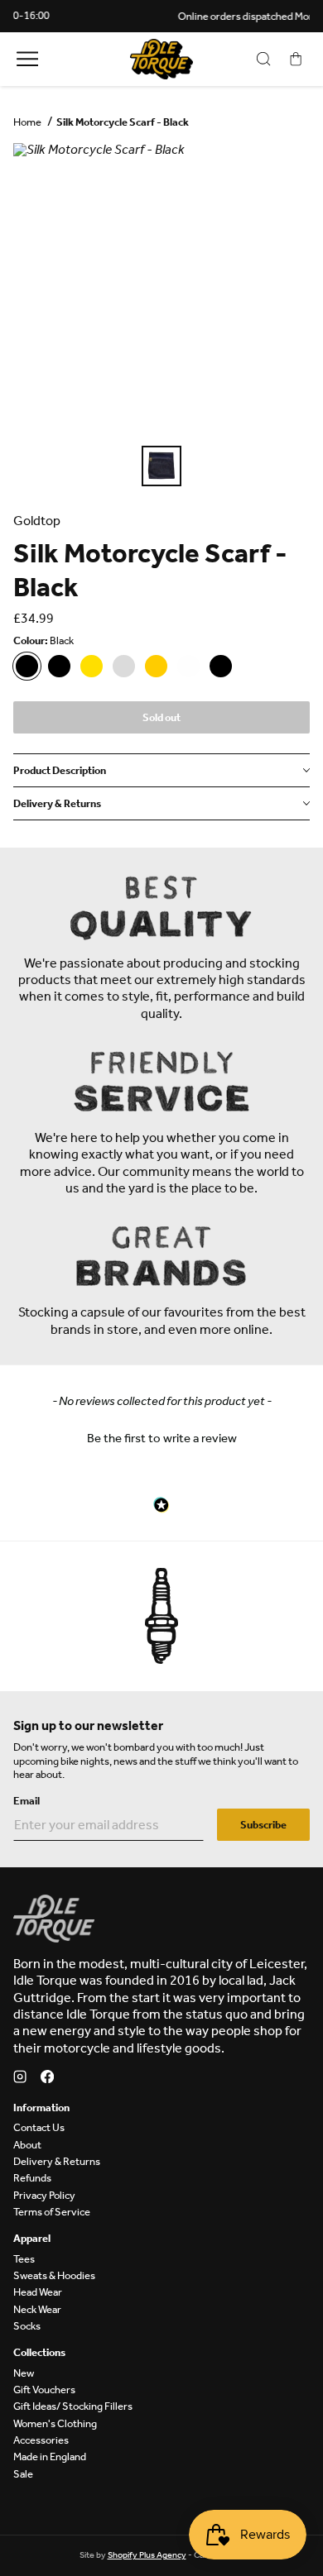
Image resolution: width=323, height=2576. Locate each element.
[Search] (264, 59)
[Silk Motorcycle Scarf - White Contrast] (221, 666)
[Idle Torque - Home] (161, 59)
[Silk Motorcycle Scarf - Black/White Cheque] (124, 666)
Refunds (32, 2178)
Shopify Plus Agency (147, 2555)
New (24, 2373)
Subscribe (263, 1825)
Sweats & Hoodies (54, 2275)
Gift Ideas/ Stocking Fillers (73, 2406)
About (27, 2145)
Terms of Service (52, 2212)
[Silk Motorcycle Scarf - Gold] (156, 666)
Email (27, 1801)
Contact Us (39, 2127)
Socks (27, 2326)
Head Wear (38, 2292)
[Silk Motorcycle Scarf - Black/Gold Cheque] (92, 666)
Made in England (50, 2457)
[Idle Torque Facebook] (47, 2079)
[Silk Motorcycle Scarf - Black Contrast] (59, 666)
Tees (24, 2259)
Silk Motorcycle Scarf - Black (123, 122)
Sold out (161, 717)
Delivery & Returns (57, 2161)
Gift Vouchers (44, 2390)
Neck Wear (37, 2309)
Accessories (41, 2440)
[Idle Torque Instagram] (20, 2079)
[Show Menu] (27, 59)
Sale (23, 2474)
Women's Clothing (55, 2423)
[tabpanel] (161, 291)
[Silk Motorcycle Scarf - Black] (27, 666)
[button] (161, 1436)
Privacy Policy (44, 2195)
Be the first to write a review (162, 1438)
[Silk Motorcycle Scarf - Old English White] (188, 666)
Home (27, 122)
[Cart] (296, 59)
